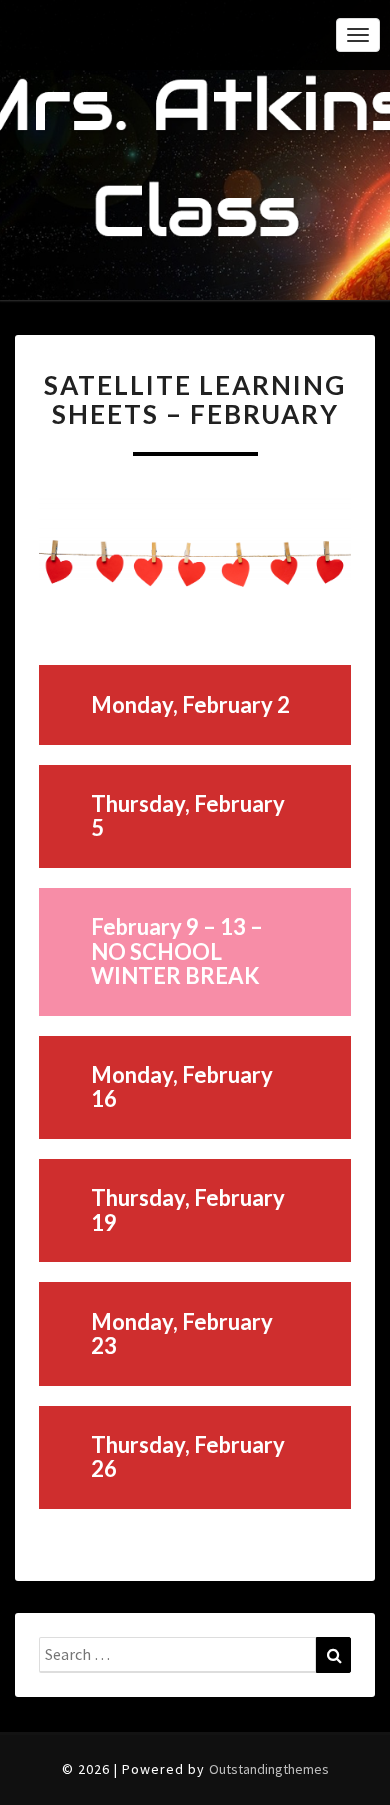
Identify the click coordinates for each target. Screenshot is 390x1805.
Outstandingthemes (269, 1769)
